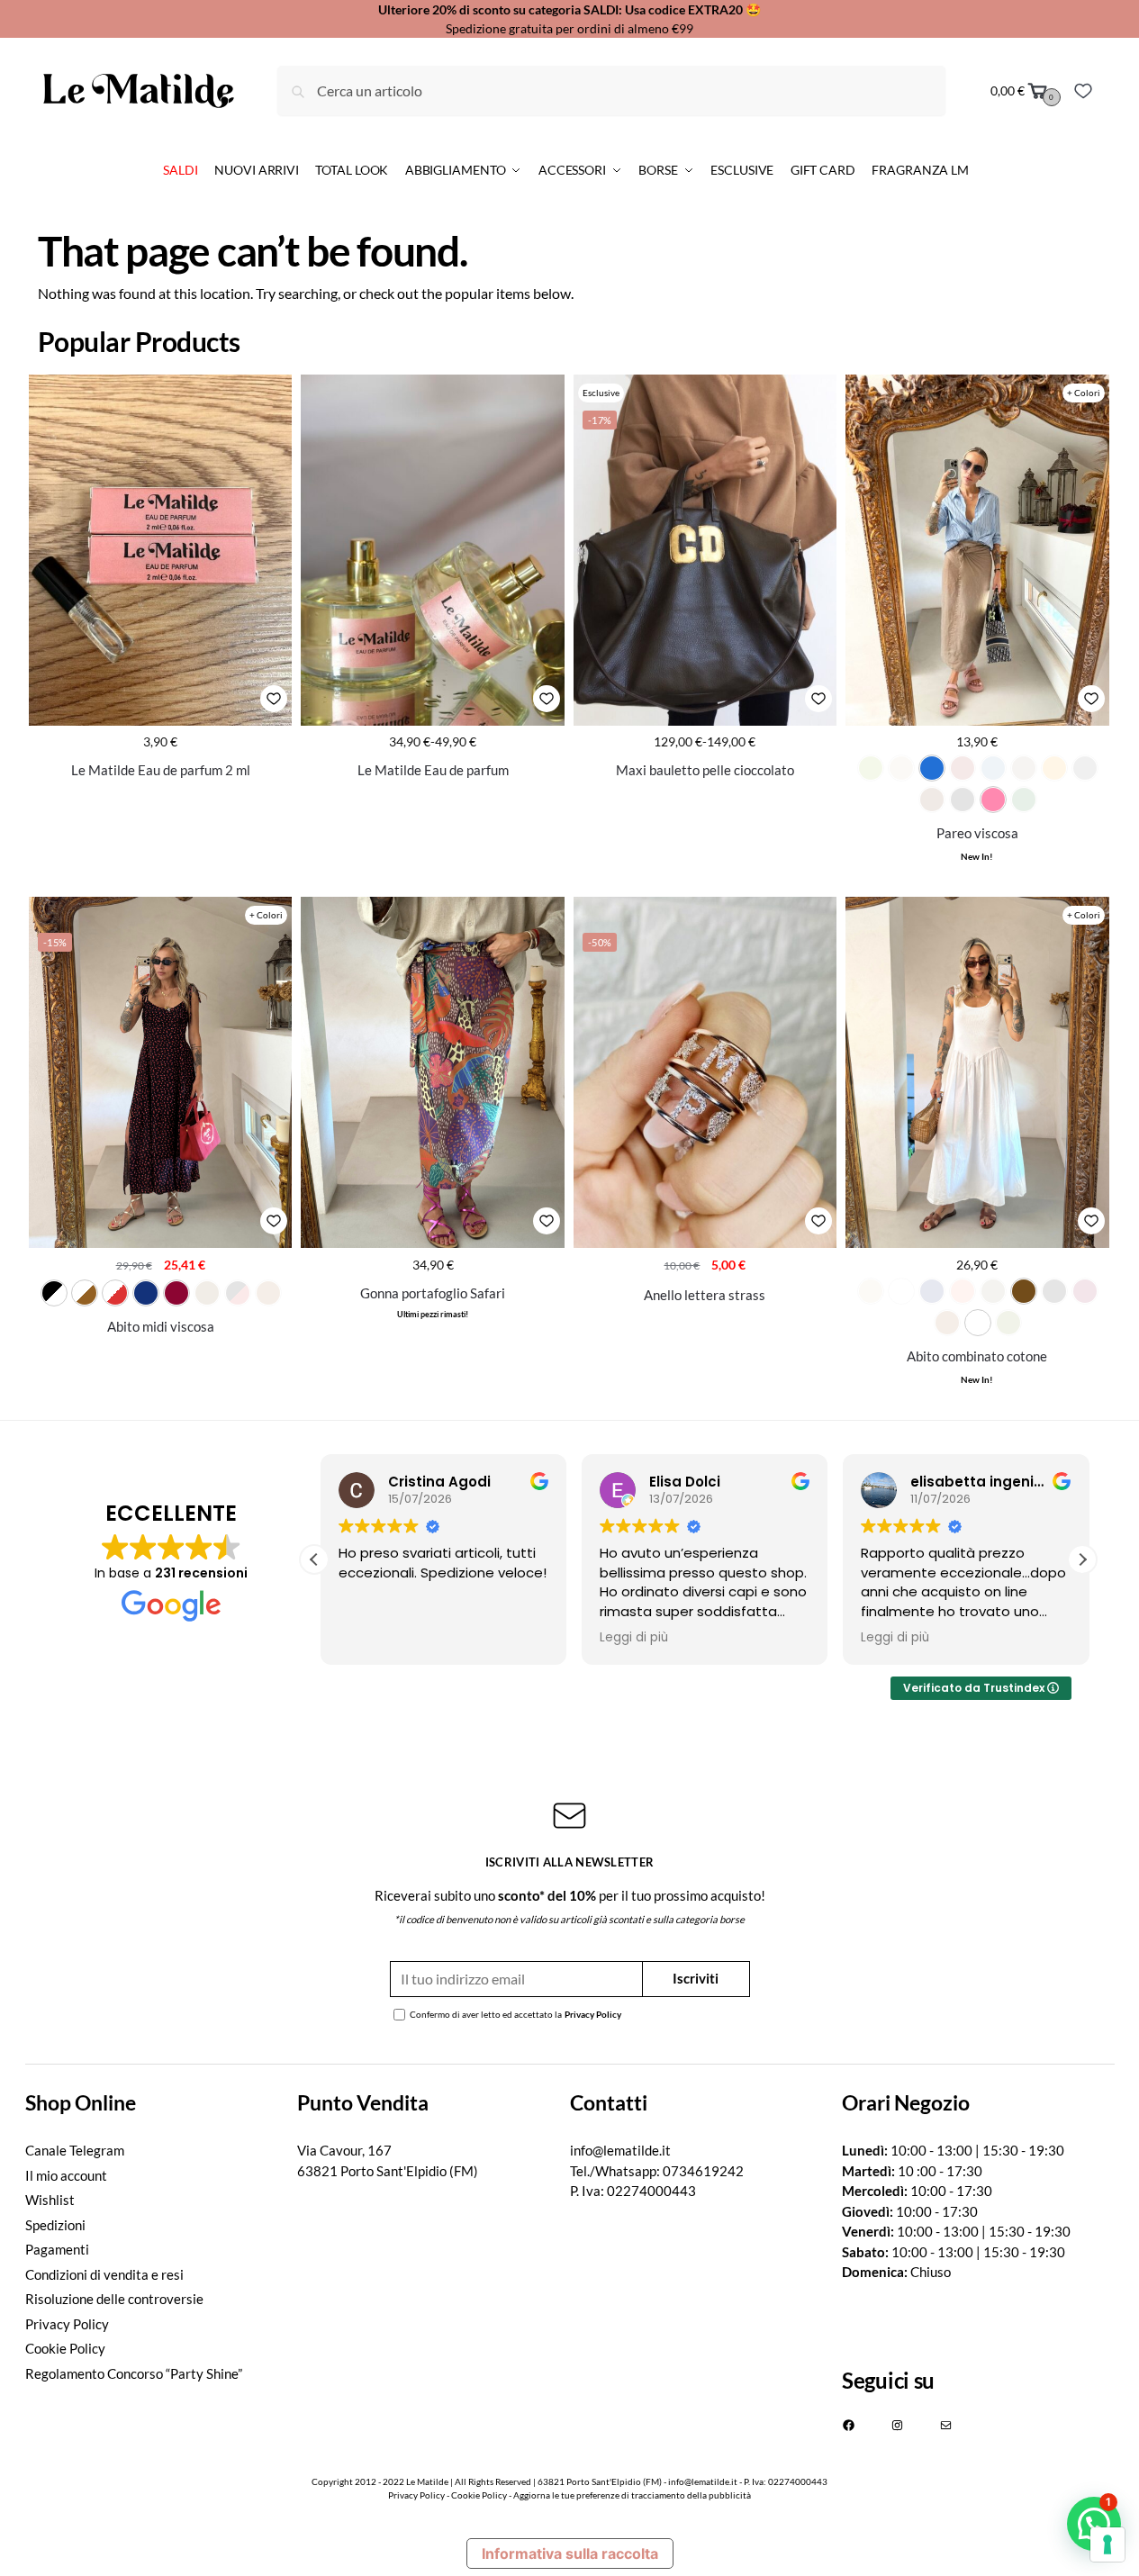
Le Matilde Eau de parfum (433, 770)
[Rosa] (993, 800)
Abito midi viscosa (161, 1326)
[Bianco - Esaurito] (901, 1291)
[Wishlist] (1083, 91)
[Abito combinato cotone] (977, 1072)
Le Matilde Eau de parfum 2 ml (161, 770)
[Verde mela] (978, 1323)
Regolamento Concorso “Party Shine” (134, 2373)
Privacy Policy (593, 2014)
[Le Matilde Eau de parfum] (432, 550)
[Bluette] (932, 768)
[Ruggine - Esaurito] (268, 1293)
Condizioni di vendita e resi (104, 2274)
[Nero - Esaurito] (963, 800)
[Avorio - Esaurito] (901, 768)
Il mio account (66, 2175)
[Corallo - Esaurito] (963, 1291)
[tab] (162, 2103)
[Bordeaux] (176, 1293)
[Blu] (146, 1293)
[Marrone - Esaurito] (932, 800)
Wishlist (50, 2200)
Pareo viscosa (977, 833)
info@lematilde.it (620, 2150)
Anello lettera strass (705, 1295)
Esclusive (601, 393)
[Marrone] (1024, 1291)
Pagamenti (57, 2249)
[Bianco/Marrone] (85, 1293)
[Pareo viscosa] (977, 550)
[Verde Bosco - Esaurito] (1024, 800)
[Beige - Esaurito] (871, 1291)
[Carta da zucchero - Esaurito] (993, 768)
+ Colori (1084, 393)
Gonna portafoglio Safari (433, 1293)
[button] (1082, 1559)
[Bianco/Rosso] (115, 1293)
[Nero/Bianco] (54, 1293)
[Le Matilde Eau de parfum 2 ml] (160, 550)
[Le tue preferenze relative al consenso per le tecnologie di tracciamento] (1107, 2544)
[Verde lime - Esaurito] (871, 768)
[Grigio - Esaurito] (1085, 768)
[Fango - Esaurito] (1024, 768)
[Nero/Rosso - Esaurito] (238, 1293)
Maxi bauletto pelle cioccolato (705, 770)
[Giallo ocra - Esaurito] (1054, 768)
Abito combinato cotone (977, 1356)
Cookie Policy (65, 2348)
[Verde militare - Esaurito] (1008, 1323)
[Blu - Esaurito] (932, 1291)
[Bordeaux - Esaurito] (963, 768)
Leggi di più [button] (627, 1638)
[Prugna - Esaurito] (1085, 1291)
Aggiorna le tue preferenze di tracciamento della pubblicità (632, 2495)
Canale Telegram (75, 2150)
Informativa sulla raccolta (570, 2553)
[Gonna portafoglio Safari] (432, 1072)
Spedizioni (55, 2225)
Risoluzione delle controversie (114, 2299)
